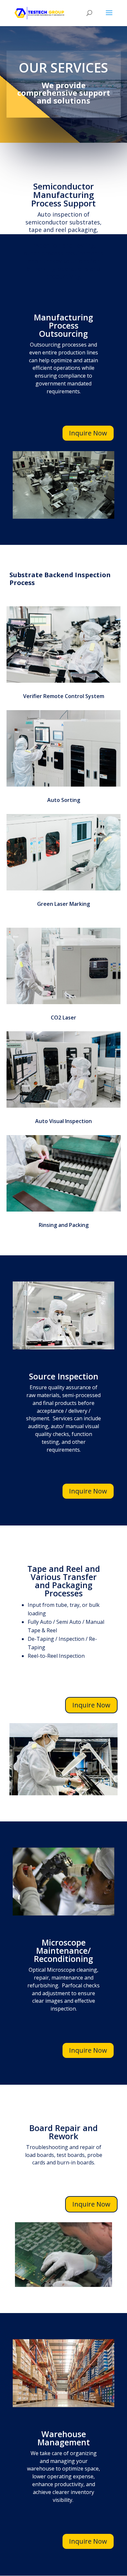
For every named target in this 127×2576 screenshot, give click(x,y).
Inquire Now (88, 433)
